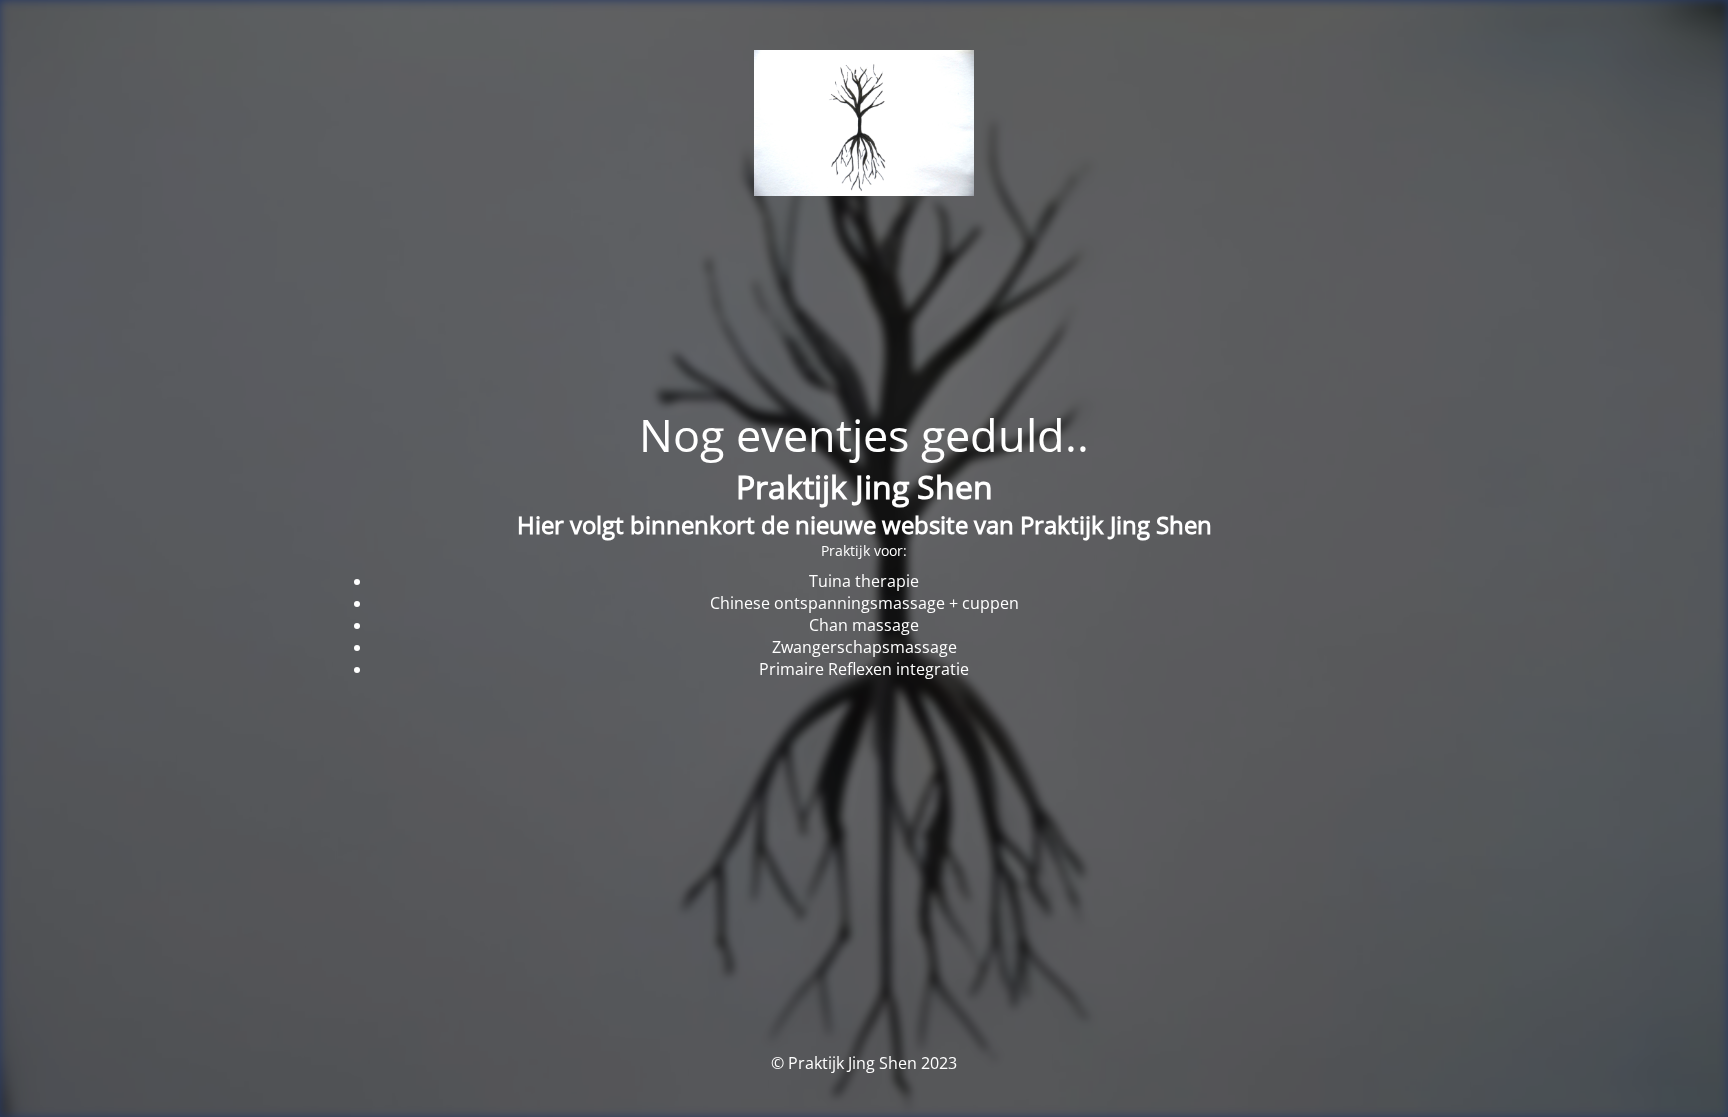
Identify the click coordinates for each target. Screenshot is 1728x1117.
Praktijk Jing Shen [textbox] (864, 486)
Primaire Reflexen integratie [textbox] (864, 669)
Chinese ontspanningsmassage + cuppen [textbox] (864, 603)
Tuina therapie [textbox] (864, 581)
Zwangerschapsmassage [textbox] (864, 647)
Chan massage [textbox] (864, 625)
